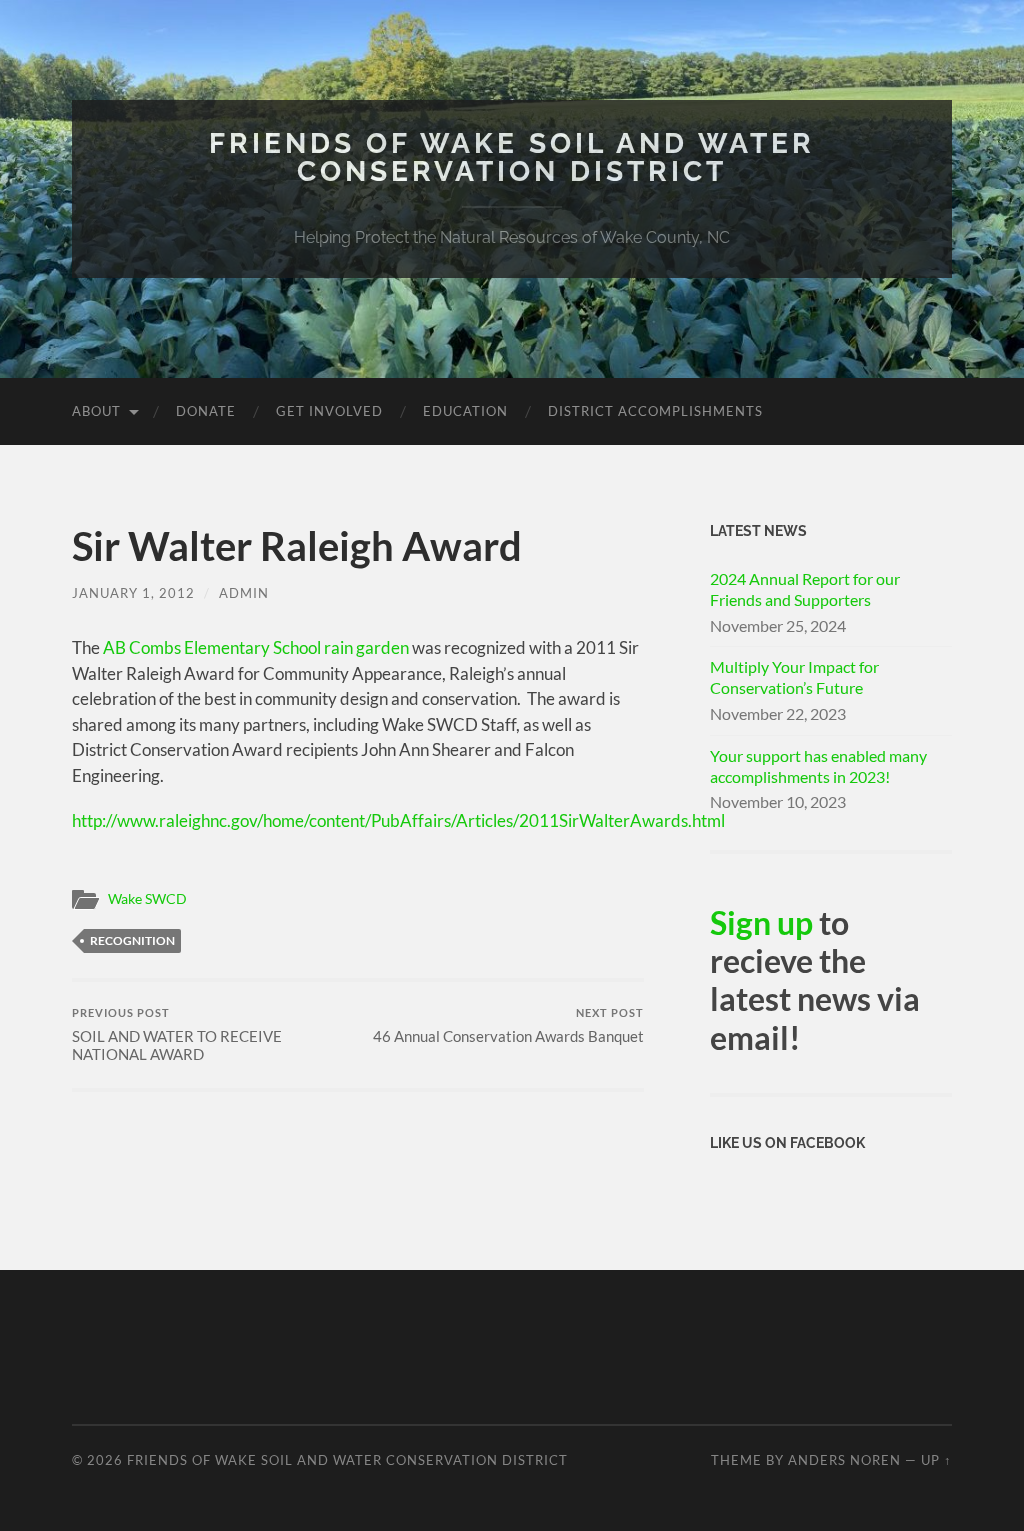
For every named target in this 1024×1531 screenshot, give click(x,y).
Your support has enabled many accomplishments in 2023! (818, 766)
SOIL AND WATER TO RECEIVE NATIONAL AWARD (177, 1034)
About (96, 411)
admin (244, 593)
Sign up (761, 922)
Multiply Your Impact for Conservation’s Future (794, 677)
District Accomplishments (655, 411)
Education (465, 411)
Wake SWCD (147, 899)
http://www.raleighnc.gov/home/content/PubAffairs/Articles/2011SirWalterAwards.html (398, 820)
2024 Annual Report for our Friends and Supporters (805, 589)
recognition (132, 940)
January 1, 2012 (133, 593)
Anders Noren (844, 1460)
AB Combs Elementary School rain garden (254, 647)
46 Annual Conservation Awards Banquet (508, 1025)
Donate (206, 411)
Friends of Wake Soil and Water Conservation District (512, 157)
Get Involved (329, 411)
